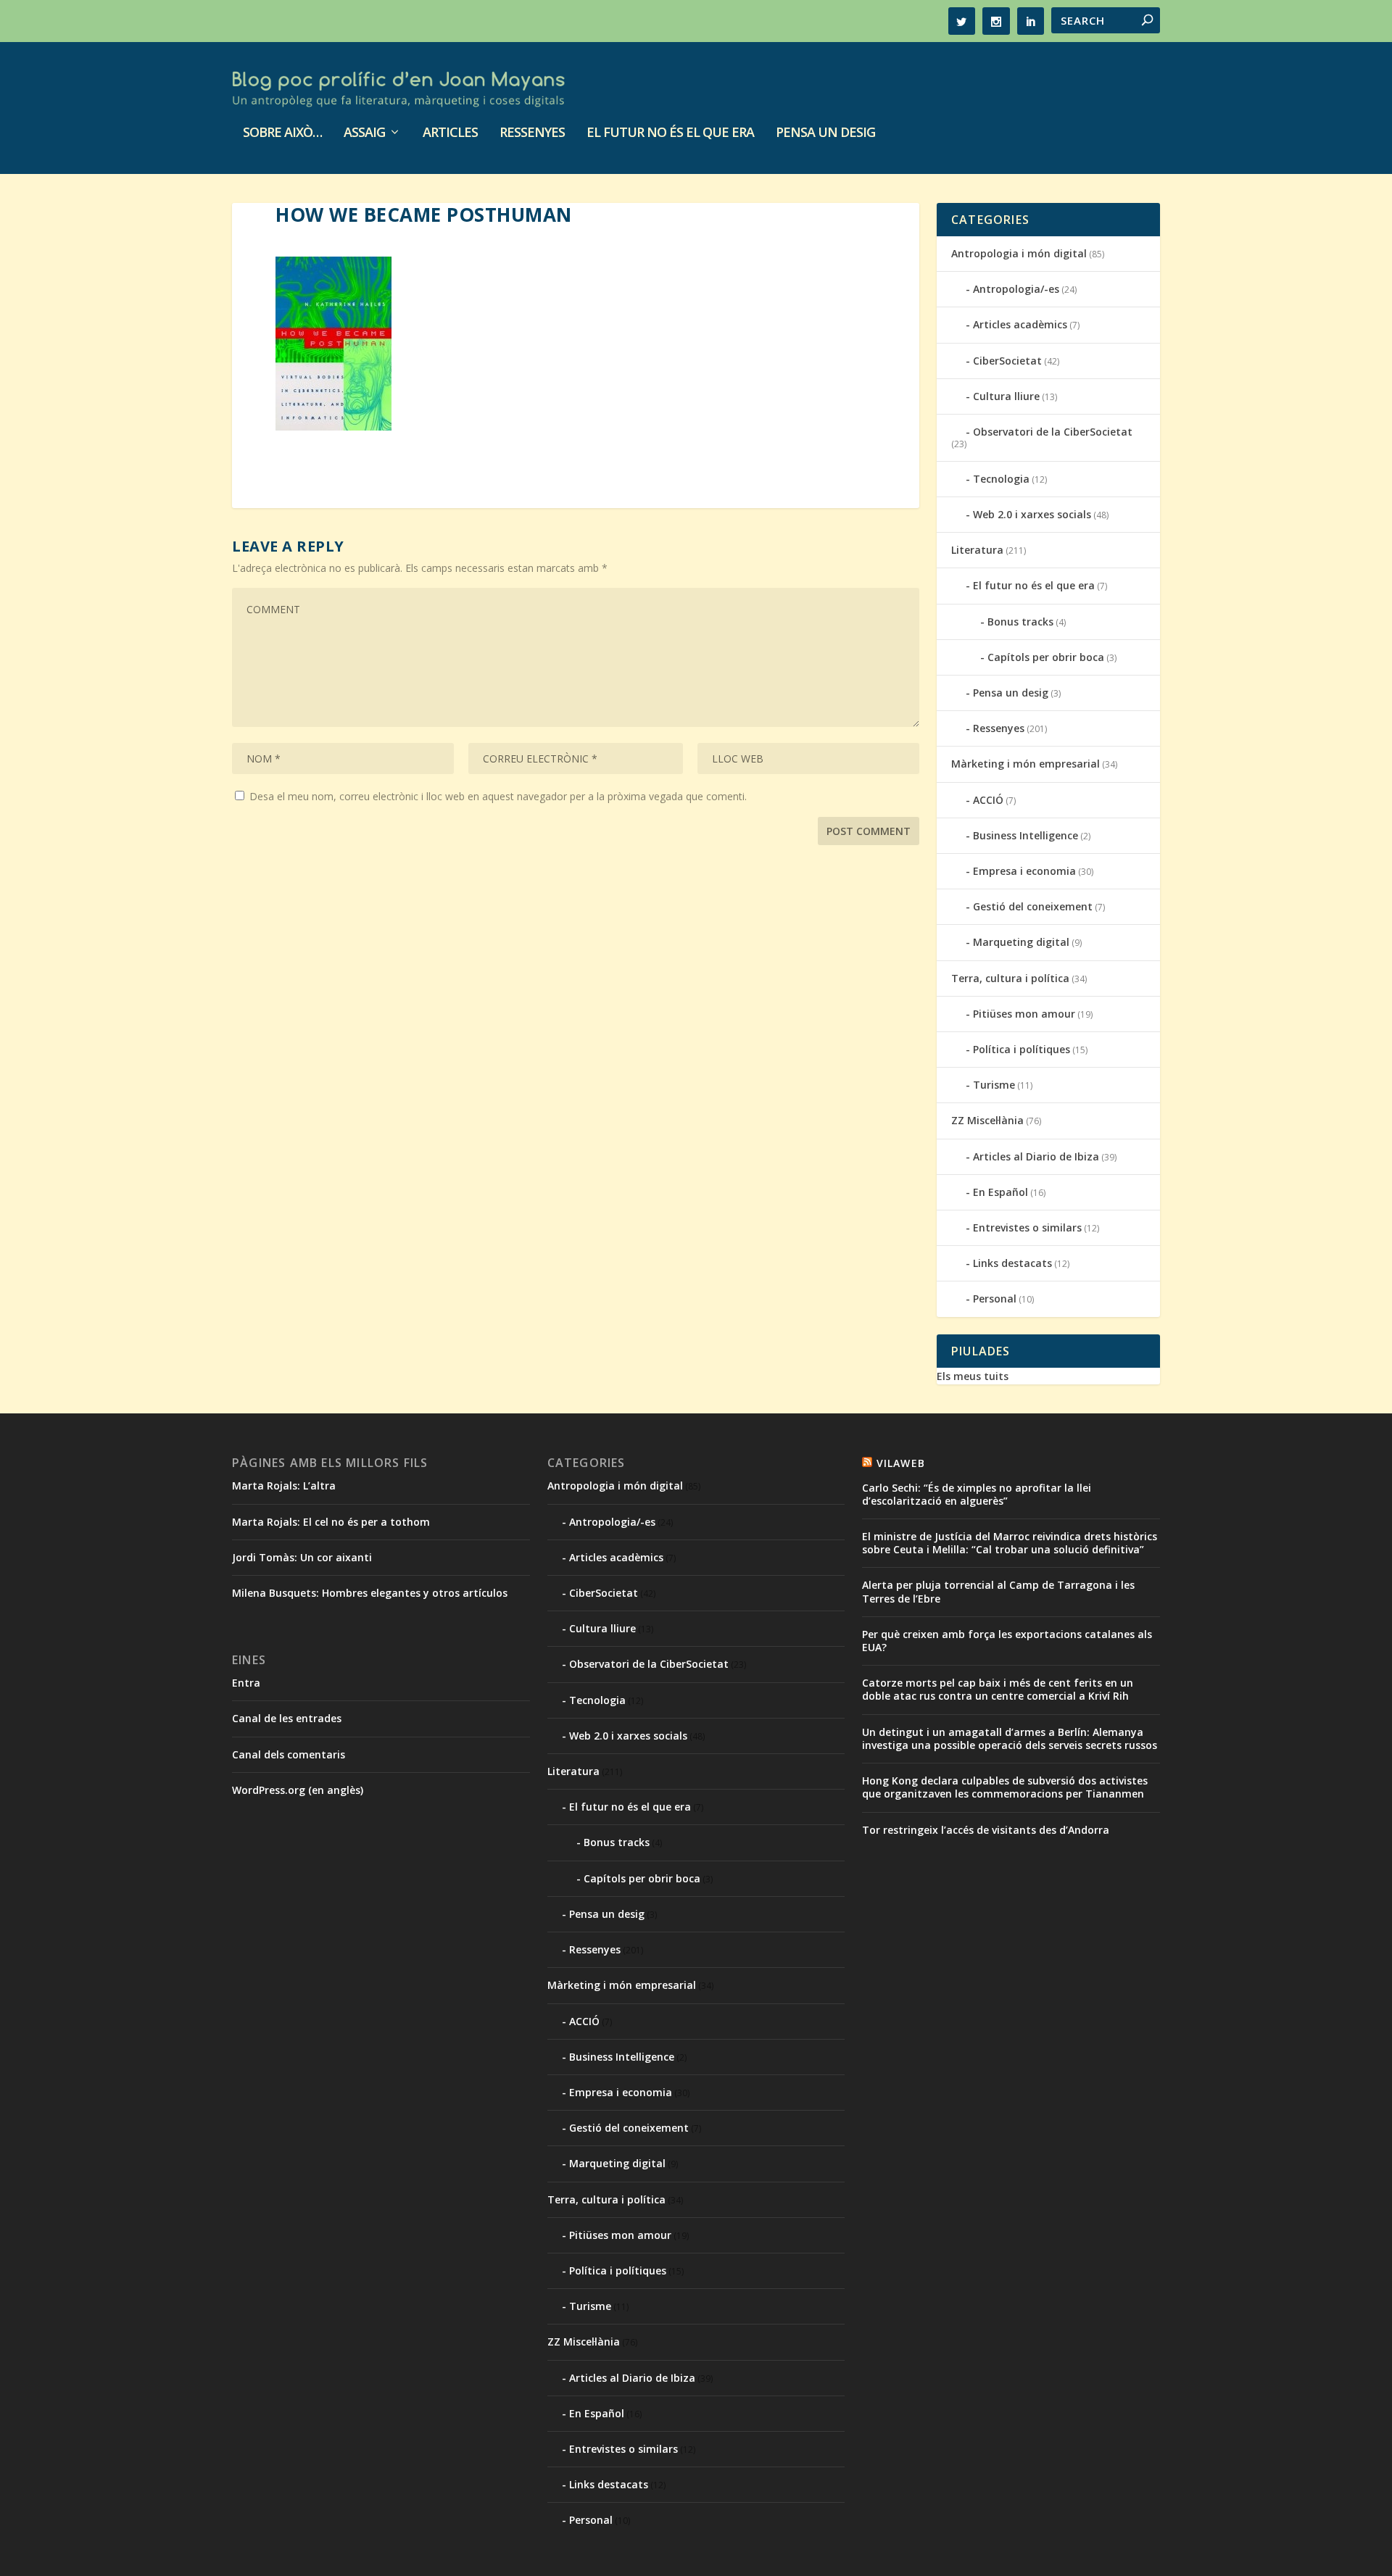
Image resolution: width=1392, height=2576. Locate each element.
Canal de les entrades (287, 1718)
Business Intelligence (1026, 835)
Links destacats (1012, 1263)
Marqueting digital (1021, 942)
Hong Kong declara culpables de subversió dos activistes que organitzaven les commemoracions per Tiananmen (1005, 1787)
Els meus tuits (973, 1376)
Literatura (977, 550)
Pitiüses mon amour (1024, 1014)
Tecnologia (1001, 479)
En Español (1000, 1192)
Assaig (364, 133)
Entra (246, 1683)
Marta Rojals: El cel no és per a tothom (331, 1522)
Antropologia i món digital (1019, 253)
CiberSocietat (1007, 361)
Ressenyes (532, 133)
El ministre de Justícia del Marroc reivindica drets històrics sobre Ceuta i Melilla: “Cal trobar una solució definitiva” (1010, 1543)
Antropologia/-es (1016, 289)
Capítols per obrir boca (1046, 657)
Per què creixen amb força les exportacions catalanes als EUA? (1007, 1641)
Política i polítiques (1022, 1049)
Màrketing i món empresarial (1026, 764)
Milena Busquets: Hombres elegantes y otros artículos (370, 1593)
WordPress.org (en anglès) (298, 1790)
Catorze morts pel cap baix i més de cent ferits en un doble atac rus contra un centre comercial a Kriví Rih (998, 1689)
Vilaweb (901, 1463)
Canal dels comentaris (289, 1754)
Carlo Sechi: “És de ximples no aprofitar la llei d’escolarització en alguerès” (977, 1494)
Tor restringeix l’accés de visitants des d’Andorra (986, 1830)
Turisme (994, 1085)
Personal (995, 1299)
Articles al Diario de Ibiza (1036, 1156)
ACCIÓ (988, 800)
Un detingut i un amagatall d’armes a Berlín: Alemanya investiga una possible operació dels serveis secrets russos (1010, 1738)
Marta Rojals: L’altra (284, 1486)
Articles (450, 133)
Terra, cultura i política (1010, 978)
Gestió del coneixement (1033, 906)
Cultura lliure (1006, 396)
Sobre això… (282, 133)
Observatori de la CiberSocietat (1053, 432)
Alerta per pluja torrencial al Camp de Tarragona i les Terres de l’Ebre (998, 1591)
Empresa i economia (1024, 871)
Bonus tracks (1020, 622)
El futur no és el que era (670, 133)
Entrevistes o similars (1027, 1227)
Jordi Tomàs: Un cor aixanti (302, 1557)
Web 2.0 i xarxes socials (1032, 514)
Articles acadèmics (1020, 324)
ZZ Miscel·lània (987, 1120)
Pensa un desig (825, 133)
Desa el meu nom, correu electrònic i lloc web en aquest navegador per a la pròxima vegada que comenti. (498, 796)
